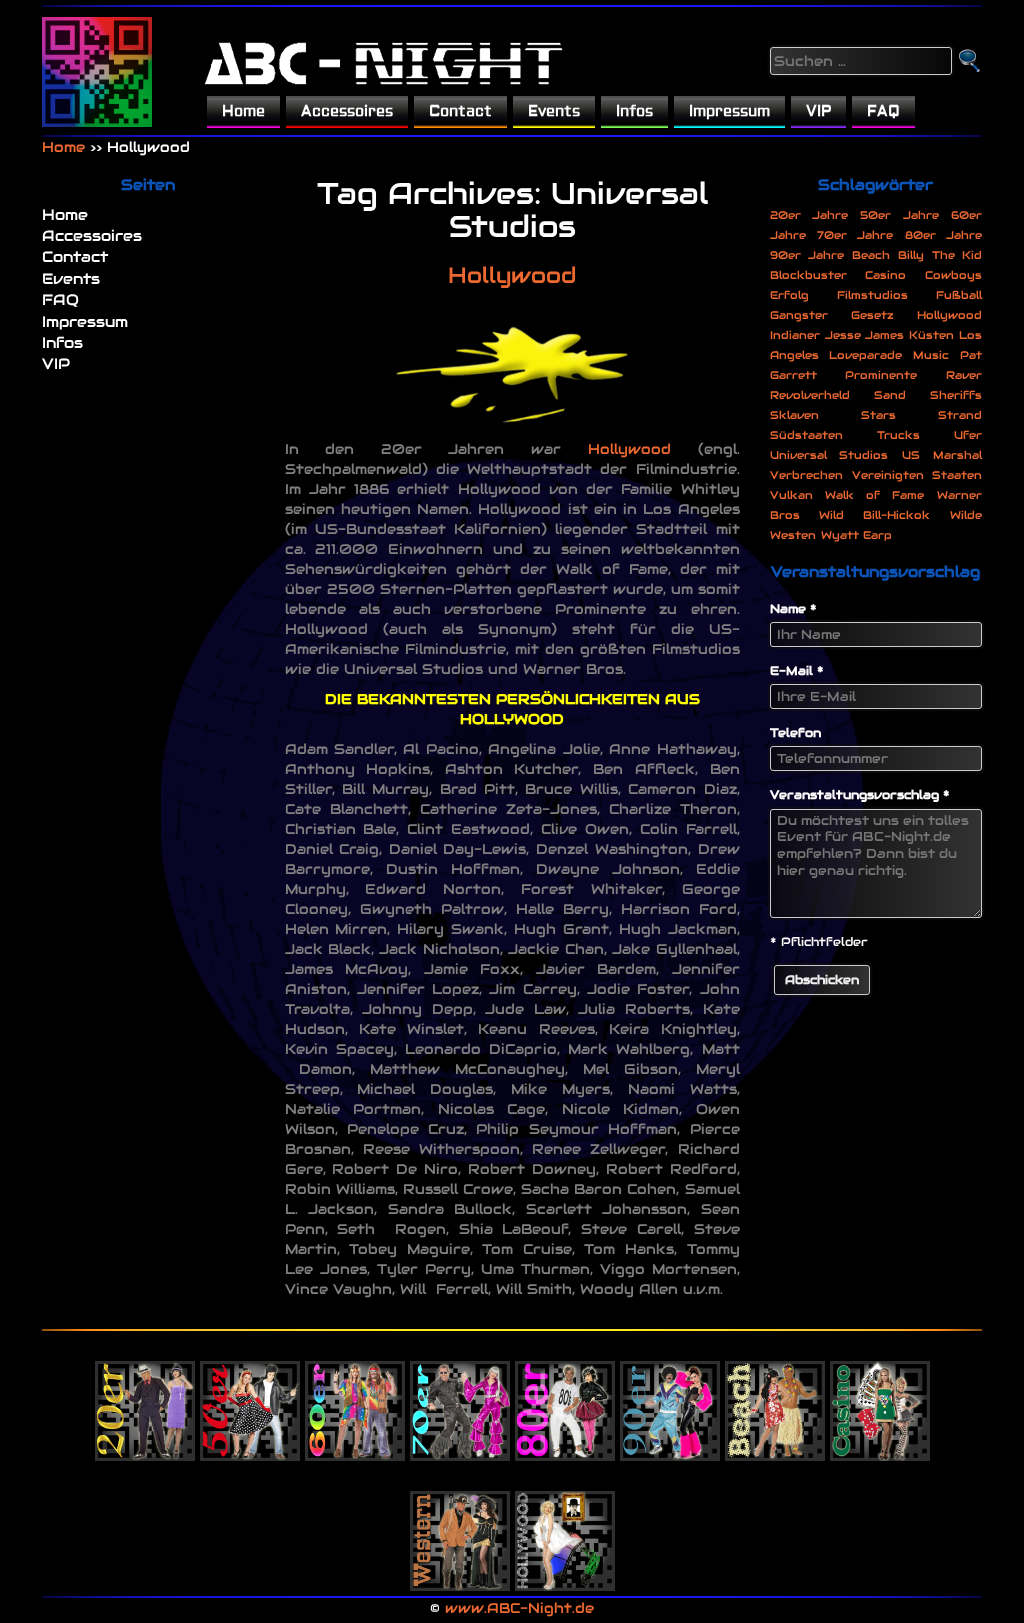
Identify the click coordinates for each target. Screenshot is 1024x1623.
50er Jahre (899, 215)
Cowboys (953, 275)
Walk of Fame (874, 495)
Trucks (898, 435)
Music (931, 355)
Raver (964, 375)
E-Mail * (797, 670)
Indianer (795, 335)
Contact (460, 111)
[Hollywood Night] (565, 1526)
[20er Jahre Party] (145, 1396)
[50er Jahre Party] (250, 1396)
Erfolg (789, 295)
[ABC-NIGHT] (97, 72)
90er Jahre (807, 255)
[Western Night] (460, 1526)
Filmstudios (872, 295)
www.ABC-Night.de (519, 1608)
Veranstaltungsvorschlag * (860, 794)
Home (243, 111)
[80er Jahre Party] (565, 1396)
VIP (818, 111)
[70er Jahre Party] (460, 1396)
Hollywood (512, 275)
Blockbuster (808, 275)
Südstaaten (806, 435)
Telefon (795, 732)
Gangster (799, 315)
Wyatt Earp (856, 535)
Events (554, 111)
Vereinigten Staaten (917, 475)
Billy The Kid (940, 255)
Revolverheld (810, 395)
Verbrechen (806, 475)
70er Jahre (855, 235)
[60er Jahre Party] (355, 1396)
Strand (960, 415)
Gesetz (872, 315)
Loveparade (865, 355)
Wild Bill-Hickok (874, 515)
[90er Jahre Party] (670, 1396)
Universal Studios (829, 455)
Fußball (959, 295)
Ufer (968, 435)
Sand (890, 395)
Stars (878, 415)
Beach (871, 255)
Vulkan (791, 495)
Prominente (881, 375)
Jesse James (864, 335)
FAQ (883, 111)
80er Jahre (943, 235)
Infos (634, 111)
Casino (885, 275)
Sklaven (794, 415)
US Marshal (942, 455)
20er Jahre (809, 215)
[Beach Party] (775, 1396)
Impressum (729, 111)
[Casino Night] (880, 1396)
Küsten (931, 335)
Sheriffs (956, 395)
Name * (793, 608)
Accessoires (347, 111)
